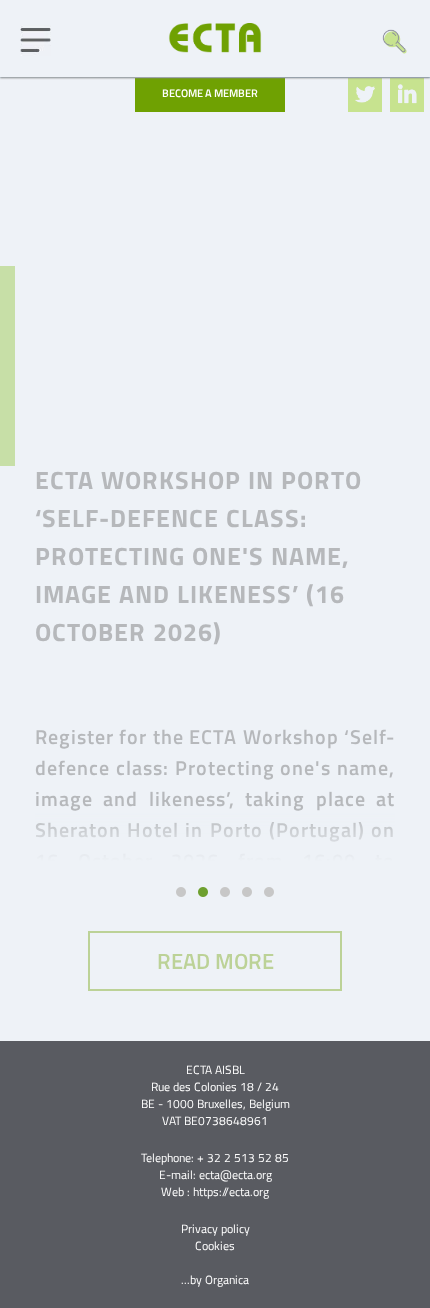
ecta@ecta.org (235, 1174)
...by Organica (215, 1279)
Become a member (210, 93)
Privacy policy (215, 1228)
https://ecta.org (231, 1191)
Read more (215, 961)
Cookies (215, 1245)
